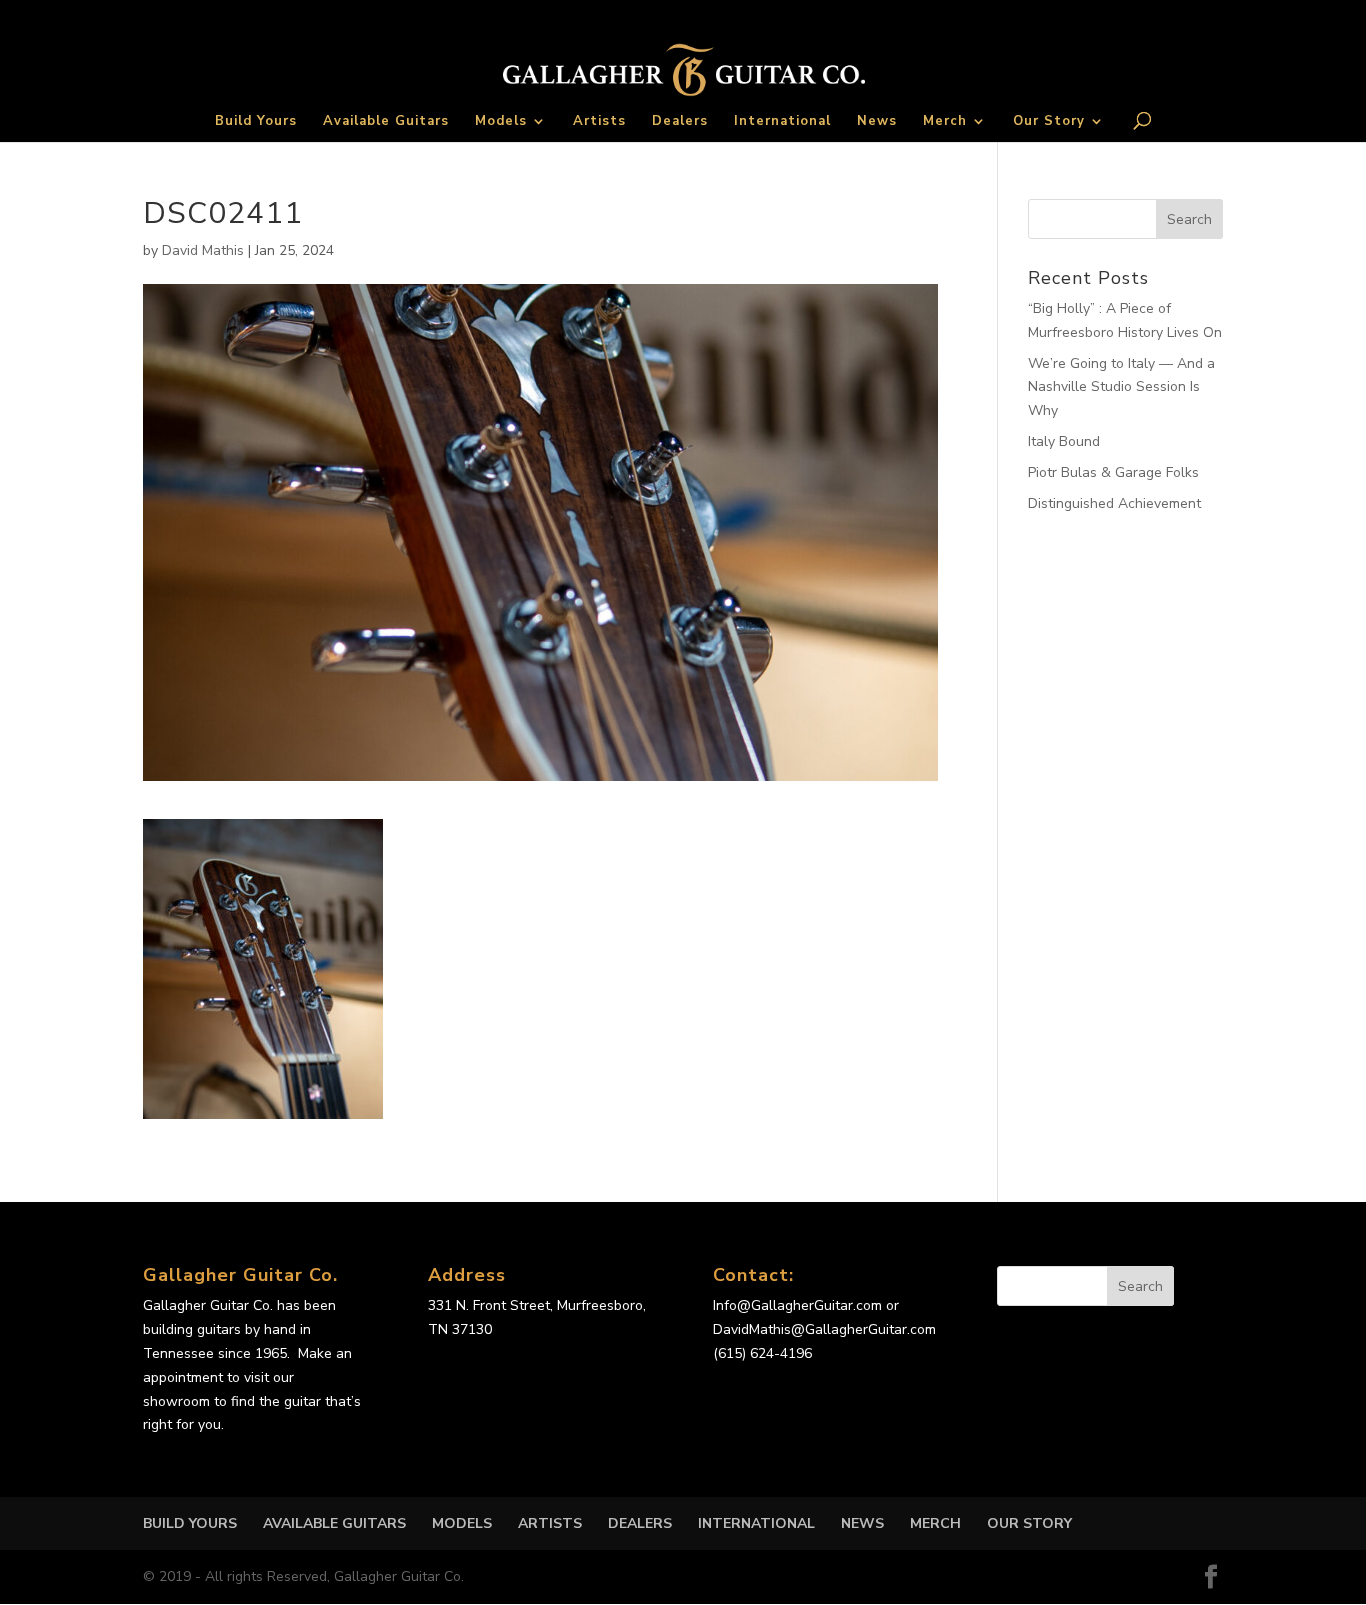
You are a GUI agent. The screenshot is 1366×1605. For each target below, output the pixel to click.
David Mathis (203, 250)
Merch (945, 122)
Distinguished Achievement (1114, 503)
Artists (599, 122)
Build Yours (256, 122)
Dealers (680, 122)
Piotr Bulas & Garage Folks (1113, 472)
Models (501, 122)
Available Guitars (386, 122)
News (877, 122)
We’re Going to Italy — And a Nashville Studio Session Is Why (1121, 387)
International (782, 122)
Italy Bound (1064, 441)
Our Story (1049, 122)
